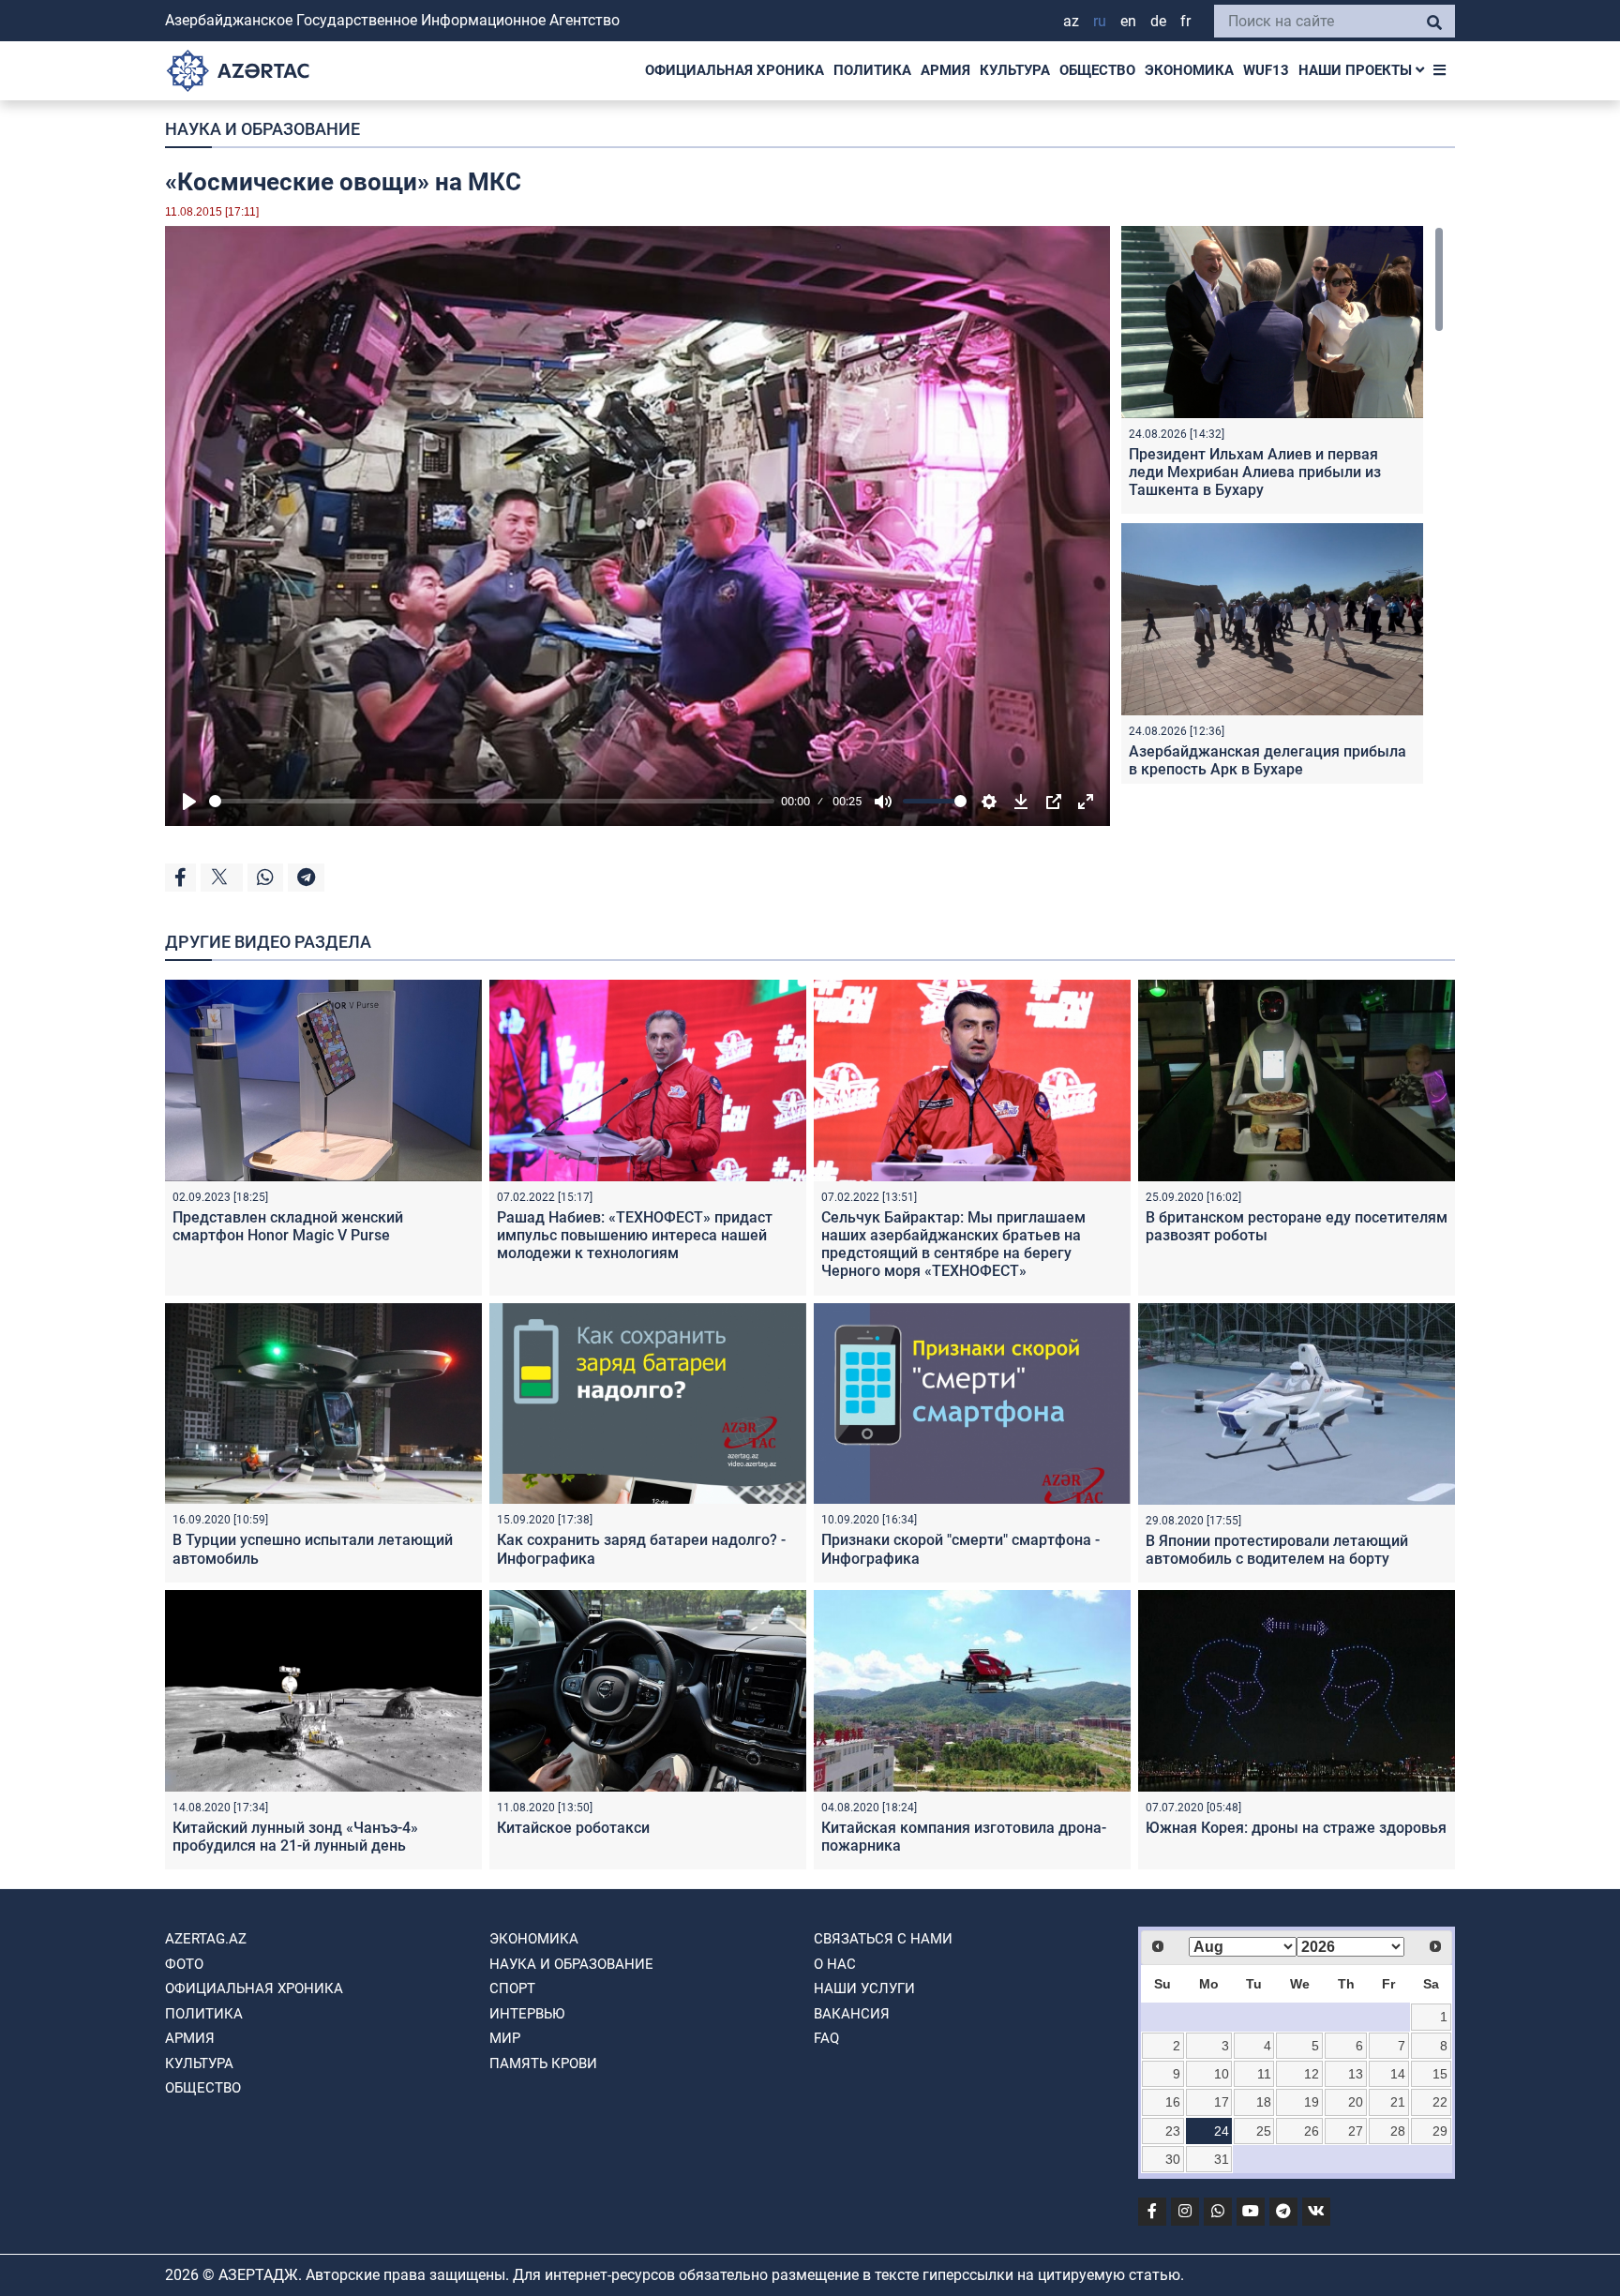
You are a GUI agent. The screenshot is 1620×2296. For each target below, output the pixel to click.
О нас (835, 1964)
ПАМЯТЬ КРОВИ (543, 2063)
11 (1264, 2074)
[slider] (492, 801)
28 (1398, 2131)
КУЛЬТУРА (1015, 70)
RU (1100, 21)
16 (1173, 2102)
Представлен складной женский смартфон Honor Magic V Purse (288, 1226)
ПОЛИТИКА (872, 70)
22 (1440, 2102)
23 (1173, 2131)
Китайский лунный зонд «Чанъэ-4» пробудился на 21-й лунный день (295, 1837)
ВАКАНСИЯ (852, 2014)
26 (1312, 2131)
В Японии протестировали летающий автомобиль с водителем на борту (1277, 1550)
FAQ (826, 2038)
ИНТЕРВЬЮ (527, 2014)
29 (1440, 2131)
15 (1440, 2074)
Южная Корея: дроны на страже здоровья (1296, 1828)
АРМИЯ (945, 70)
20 (1356, 2102)
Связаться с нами (883, 1939)
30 (1173, 2159)
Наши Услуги (864, 1988)
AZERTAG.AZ (206, 1939)
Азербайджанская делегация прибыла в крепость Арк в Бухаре (1267, 760)
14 (1398, 2074)
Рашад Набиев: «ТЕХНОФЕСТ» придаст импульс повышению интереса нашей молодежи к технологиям (635, 1235)
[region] (1282, 505)
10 (1222, 2074)
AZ (1071, 21)
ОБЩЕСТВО (1097, 70)
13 (1356, 2074)
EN (1128, 21)
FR (1185, 21)
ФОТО (184, 1964)
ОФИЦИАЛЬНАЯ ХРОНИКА (735, 70)
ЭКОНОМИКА (1189, 70)
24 (1222, 2131)
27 (1356, 2131)
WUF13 (1266, 70)
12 (1312, 2074)
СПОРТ (512, 1988)
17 (1222, 2102)
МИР (505, 2038)
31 (1222, 2159)
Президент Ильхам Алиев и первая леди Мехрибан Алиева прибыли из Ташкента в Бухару (1255, 472)
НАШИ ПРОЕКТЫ (1357, 70)
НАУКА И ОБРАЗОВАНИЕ (262, 129)
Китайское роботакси (573, 1828)
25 (1264, 2131)
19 (1312, 2102)
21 (1398, 2102)
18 (1264, 2102)
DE (1158, 21)
